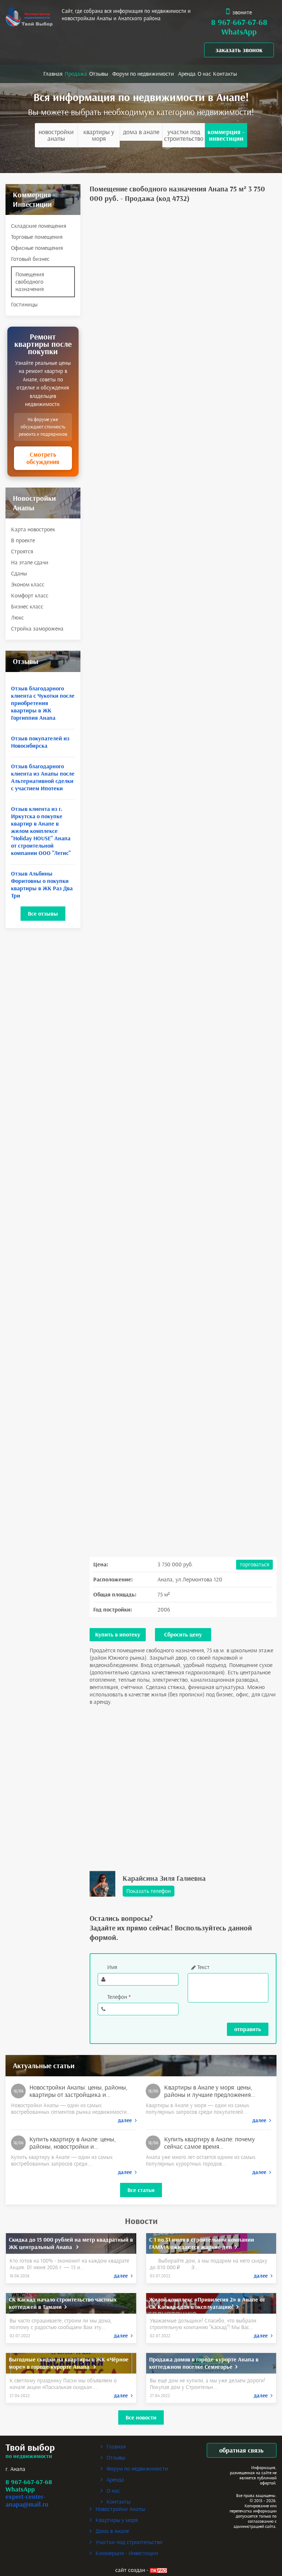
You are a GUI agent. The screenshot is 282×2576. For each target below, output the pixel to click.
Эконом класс (28, 584)
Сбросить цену (183, 1634)
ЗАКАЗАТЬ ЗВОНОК (239, 50)
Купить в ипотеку (118, 1634)
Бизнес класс (27, 606)
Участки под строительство (184, 135)
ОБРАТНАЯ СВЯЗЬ (241, 2450)
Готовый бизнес (30, 259)
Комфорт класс (30, 595)
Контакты (225, 74)
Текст (203, 1967)
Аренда (187, 74)
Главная (53, 74)
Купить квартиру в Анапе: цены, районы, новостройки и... (73, 2143)
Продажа (76, 74)
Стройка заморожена (37, 628)
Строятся (22, 551)
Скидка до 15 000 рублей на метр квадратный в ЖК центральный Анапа (71, 2243)
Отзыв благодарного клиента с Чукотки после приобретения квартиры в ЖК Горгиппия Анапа (43, 703)
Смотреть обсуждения (43, 458)
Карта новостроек (33, 529)
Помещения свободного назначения (30, 282)
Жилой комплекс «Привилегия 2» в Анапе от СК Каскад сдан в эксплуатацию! (207, 2303)
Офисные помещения (37, 248)
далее (126, 2120)
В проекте (23, 540)
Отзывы (99, 74)
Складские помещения (39, 226)
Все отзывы (43, 914)
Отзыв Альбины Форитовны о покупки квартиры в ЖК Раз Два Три (42, 885)
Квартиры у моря (99, 135)
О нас (204, 74)
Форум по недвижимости (143, 74)
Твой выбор (30, 2448)
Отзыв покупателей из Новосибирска (40, 742)
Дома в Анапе (141, 132)
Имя (112, 1967)
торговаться (254, 1564)
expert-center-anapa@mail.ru (27, 2500)
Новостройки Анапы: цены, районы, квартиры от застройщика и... (78, 2091)
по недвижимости (29, 2456)
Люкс (17, 617)
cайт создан (130, 2570)
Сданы (19, 573)
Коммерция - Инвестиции (226, 135)
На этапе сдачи (30, 562)
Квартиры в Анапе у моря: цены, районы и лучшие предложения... (210, 2091)
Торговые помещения (37, 237)
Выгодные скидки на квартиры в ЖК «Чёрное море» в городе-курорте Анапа (69, 2363)
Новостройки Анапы (56, 135)
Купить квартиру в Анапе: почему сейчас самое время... (209, 2143)
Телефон (119, 1997)
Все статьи (141, 2190)
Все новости (141, 2417)
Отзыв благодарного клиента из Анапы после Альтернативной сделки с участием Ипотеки (43, 777)
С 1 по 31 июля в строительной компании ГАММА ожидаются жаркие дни (202, 2243)
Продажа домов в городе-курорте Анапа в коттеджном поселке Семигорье (204, 2363)
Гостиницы (24, 304)
